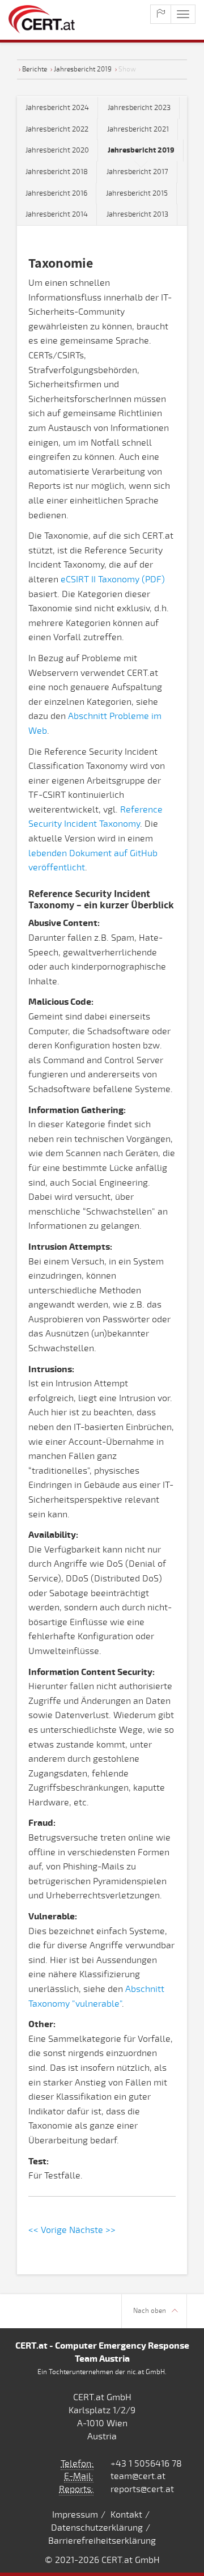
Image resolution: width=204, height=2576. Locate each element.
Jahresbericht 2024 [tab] (57, 108)
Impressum (75, 2515)
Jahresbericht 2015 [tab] (137, 193)
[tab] (141, 151)
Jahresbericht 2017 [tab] (137, 172)
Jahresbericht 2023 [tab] (139, 108)
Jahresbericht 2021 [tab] (138, 129)
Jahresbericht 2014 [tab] (57, 214)
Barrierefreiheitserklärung (102, 2541)
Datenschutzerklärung (97, 2528)
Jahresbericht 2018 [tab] (57, 172)
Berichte (35, 69)
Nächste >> (92, 2230)
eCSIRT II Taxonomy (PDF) (113, 580)
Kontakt (126, 2515)
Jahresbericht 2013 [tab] (137, 214)
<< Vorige (48, 2230)
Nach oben (150, 2311)
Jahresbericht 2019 (83, 69)
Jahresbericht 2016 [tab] (56, 193)
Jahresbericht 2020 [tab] (57, 150)
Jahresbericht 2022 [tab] (57, 129)
